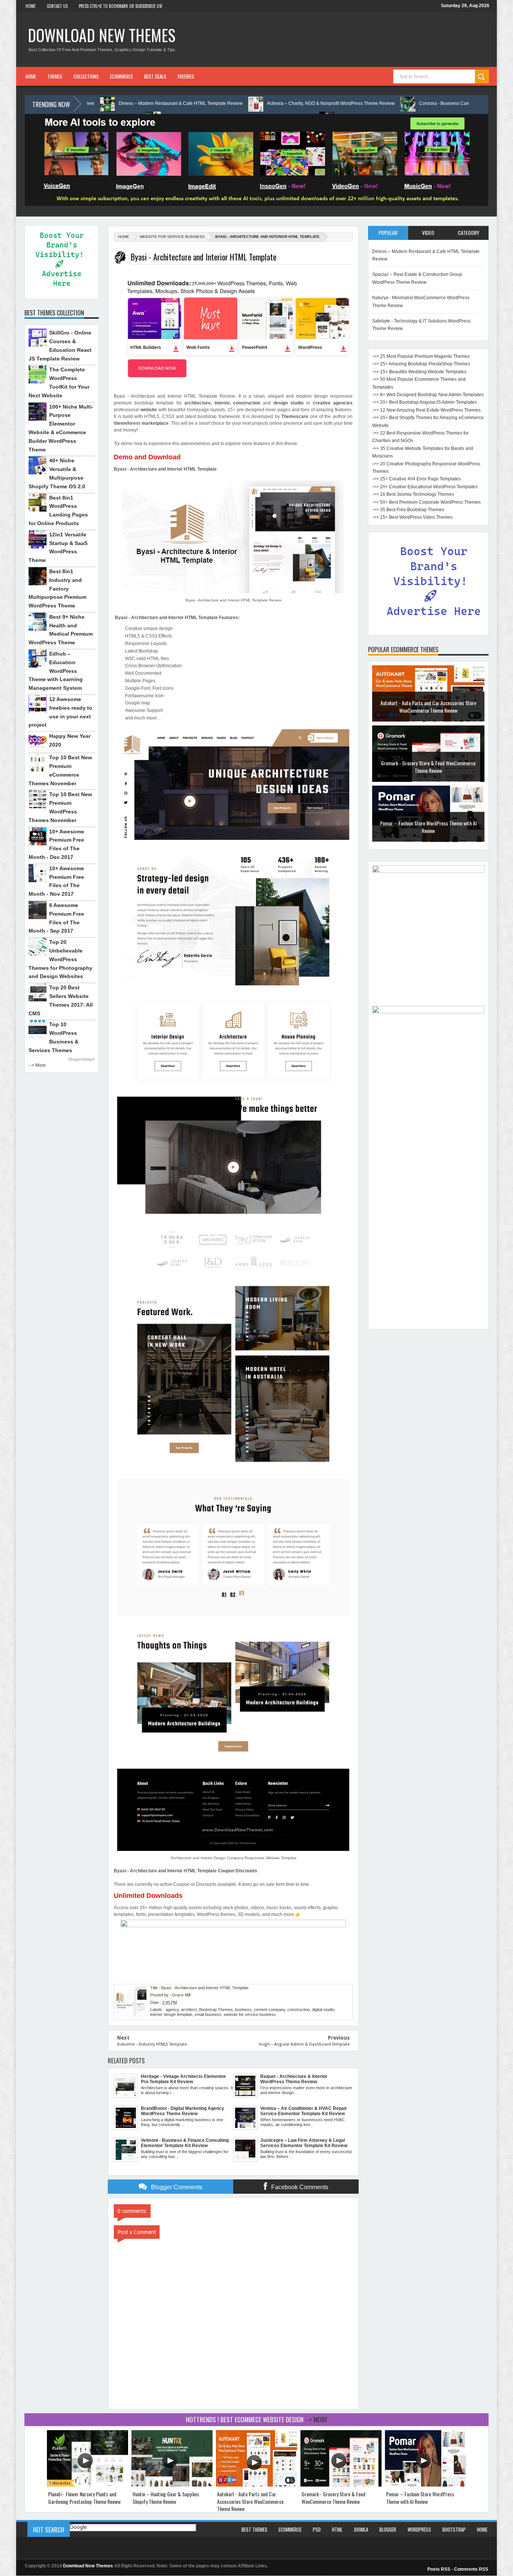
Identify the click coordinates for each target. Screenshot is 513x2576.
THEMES (55, 76)
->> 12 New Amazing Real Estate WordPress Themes (426, 410)
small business (208, 2014)
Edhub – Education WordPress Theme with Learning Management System (56, 671)
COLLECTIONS (86, 76)
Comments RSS (471, 2569)
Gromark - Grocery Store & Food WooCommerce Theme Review (428, 769)
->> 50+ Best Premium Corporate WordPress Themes (426, 502)
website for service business (172, 237)
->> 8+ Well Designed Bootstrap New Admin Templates (428, 395)
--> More (37, 1065)
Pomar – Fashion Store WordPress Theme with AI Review (428, 829)
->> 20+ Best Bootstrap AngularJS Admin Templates (425, 402)
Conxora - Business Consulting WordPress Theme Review (369, 103)
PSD (317, 2529)
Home (31, 6)
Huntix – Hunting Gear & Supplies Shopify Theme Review (166, 2498)
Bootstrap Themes (216, 2010)
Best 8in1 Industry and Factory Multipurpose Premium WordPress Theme (57, 588)
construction (299, 2010)
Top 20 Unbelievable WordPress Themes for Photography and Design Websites (60, 959)
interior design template (171, 2014)
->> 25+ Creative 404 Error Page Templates (416, 479)
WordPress (419, 2529)
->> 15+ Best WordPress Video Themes (412, 517)
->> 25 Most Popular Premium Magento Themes (421, 356)
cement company (269, 2010)
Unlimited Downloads (148, 1896)
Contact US (57, 6)
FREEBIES (186, 76)
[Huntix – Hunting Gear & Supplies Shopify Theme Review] (172, 2485)
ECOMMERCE (121, 76)
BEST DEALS (155, 76)
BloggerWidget (81, 1059)
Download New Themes (102, 35)
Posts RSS (439, 2569)
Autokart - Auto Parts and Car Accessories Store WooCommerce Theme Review (428, 709)
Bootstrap (454, 2529)
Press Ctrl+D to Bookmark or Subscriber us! (121, 6)
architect (189, 2010)
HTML (337, 2529)
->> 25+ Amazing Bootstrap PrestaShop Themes (421, 364)
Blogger (388, 2529)
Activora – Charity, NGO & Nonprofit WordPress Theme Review (221, 103)
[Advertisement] (428, 1213)
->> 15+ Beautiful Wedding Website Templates (419, 372)
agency (172, 2010)
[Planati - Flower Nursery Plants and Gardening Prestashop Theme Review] (88, 2485)
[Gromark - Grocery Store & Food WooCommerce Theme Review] (341, 2485)
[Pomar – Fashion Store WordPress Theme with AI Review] (425, 2485)
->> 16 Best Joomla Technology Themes (413, 494)
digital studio (323, 2010)
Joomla (361, 2529)
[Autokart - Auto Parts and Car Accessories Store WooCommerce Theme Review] (256, 2485)
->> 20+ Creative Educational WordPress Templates (425, 487)
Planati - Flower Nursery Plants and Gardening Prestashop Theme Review (84, 2498)
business (243, 2010)
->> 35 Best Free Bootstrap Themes (408, 510)
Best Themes (254, 2529)
